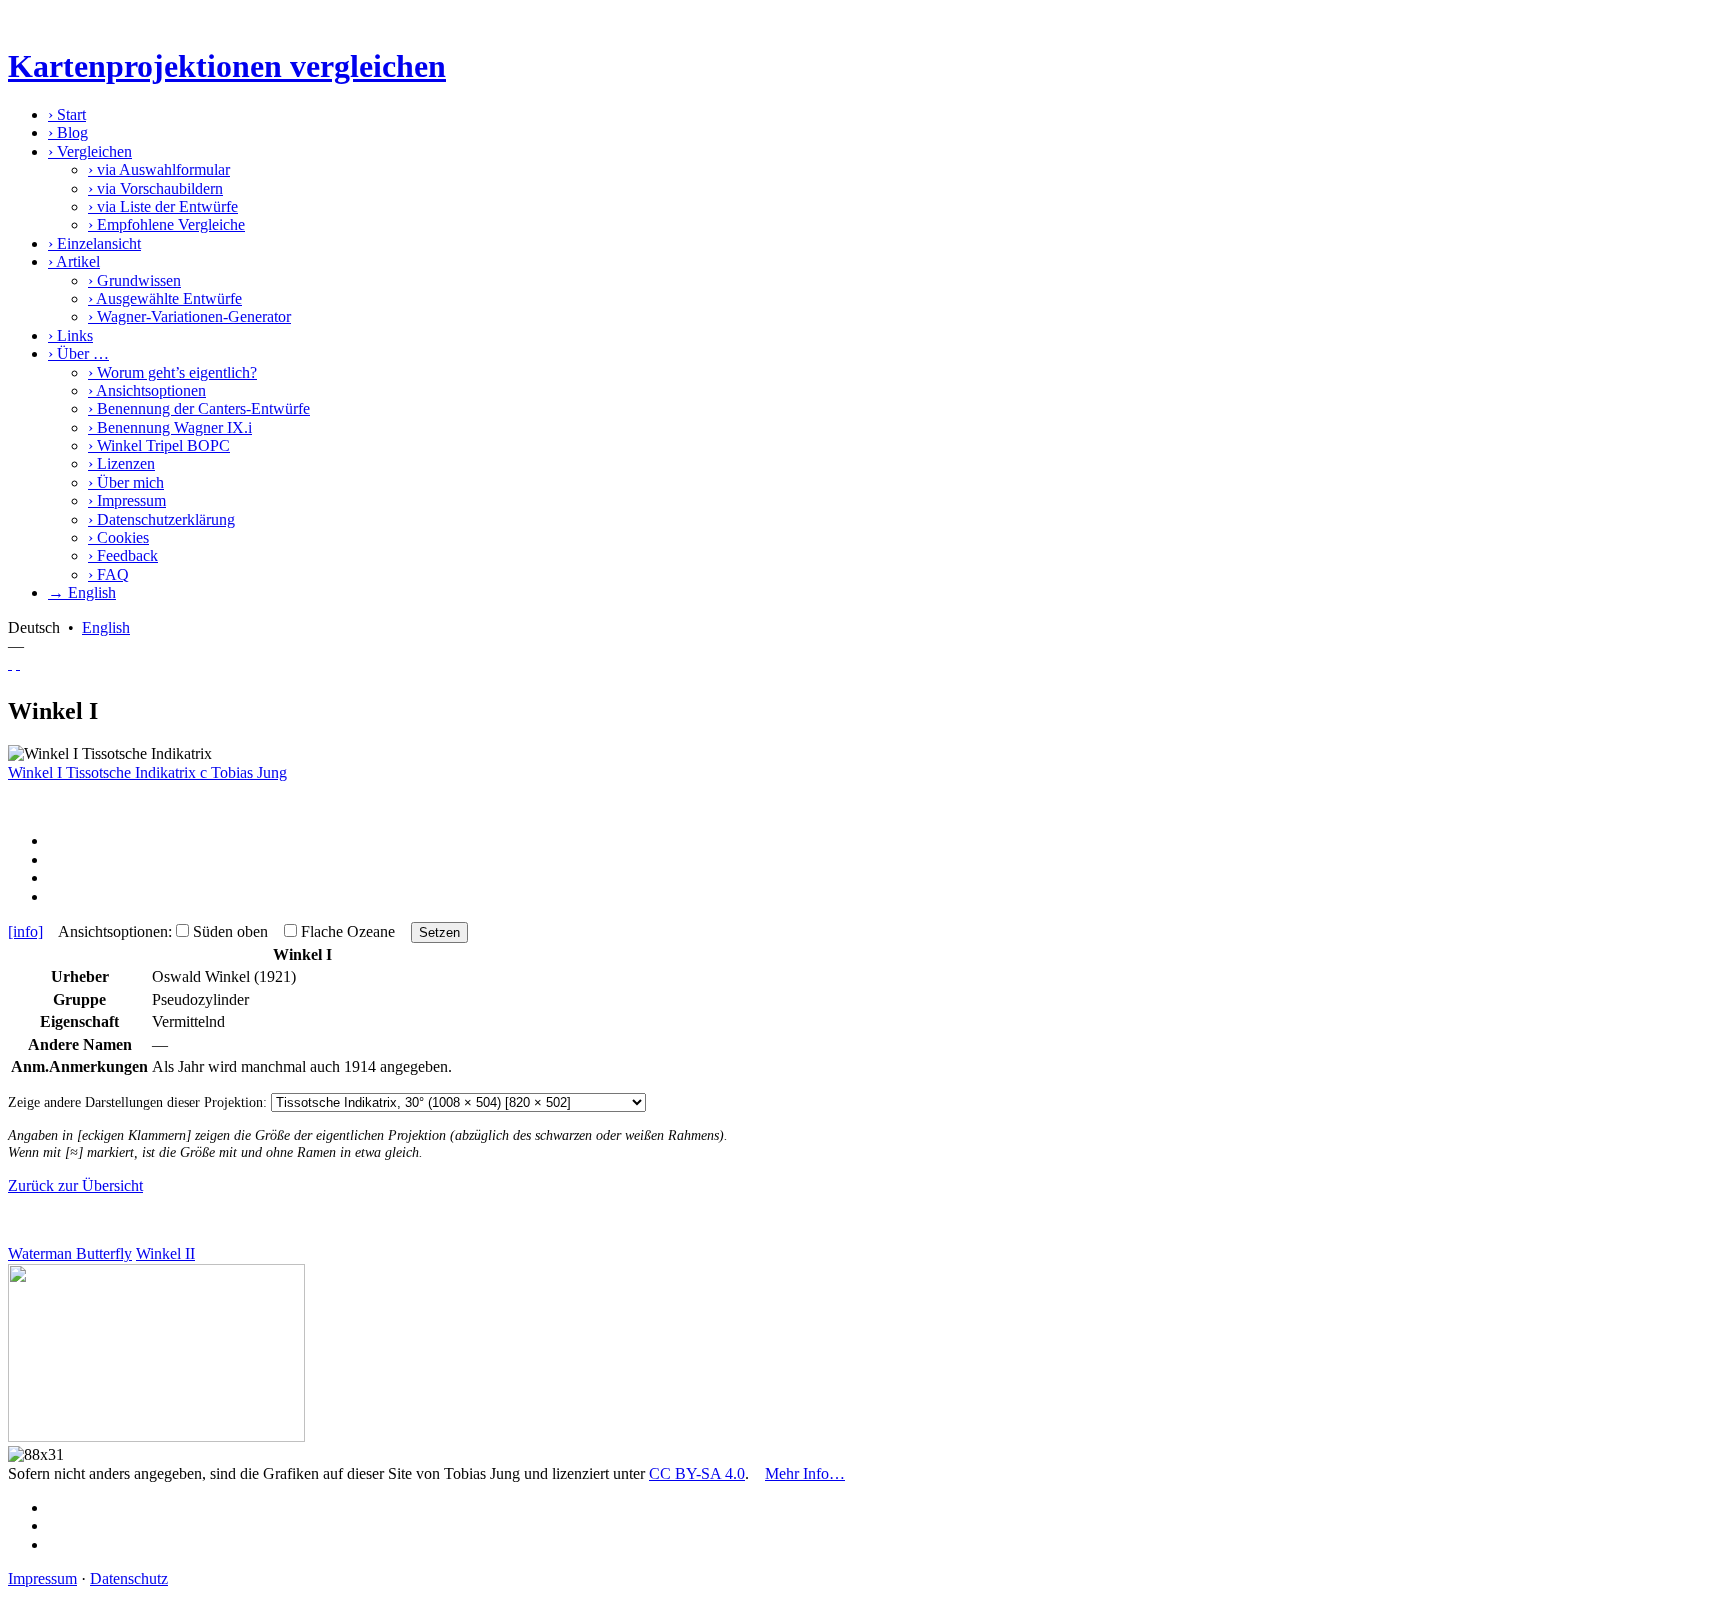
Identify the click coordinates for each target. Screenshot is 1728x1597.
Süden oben (230, 931)
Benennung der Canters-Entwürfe (199, 408)
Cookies (118, 537)
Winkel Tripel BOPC (159, 445)
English (106, 627)
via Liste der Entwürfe (163, 206)
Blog (68, 132)
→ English (82, 592)
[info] (25, 931)
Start (67, 114)
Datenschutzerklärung (161, 519)
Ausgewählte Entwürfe (165, 298)
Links (70, 335)
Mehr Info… (805, 1473)
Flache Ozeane (348, 931)
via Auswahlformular (159, 169)
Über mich (126, 482)
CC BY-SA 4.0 (697, 1473)
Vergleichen (90, 151)
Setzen (439, 932)
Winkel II (165, 1253)
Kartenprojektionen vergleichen (227, 66)
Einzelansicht (94, 243)
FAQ (108, 574)
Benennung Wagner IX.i (170, 427)
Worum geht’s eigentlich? (172, 372)
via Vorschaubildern (155, 188)
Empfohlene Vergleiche (166, 224)
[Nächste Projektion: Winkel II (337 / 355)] (18, 663)
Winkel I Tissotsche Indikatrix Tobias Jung (147, 772)
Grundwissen (134, 280)
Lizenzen (121, 463)
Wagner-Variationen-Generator (189, 316)
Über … (78, 353)
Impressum (127, 500)
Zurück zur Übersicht (75, 1185)
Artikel (74, 261)
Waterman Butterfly (70, 1253)
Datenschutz (129, 1578)
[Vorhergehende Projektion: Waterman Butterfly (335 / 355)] (10, 663)
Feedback (123, 555)
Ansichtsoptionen (147, 390)
